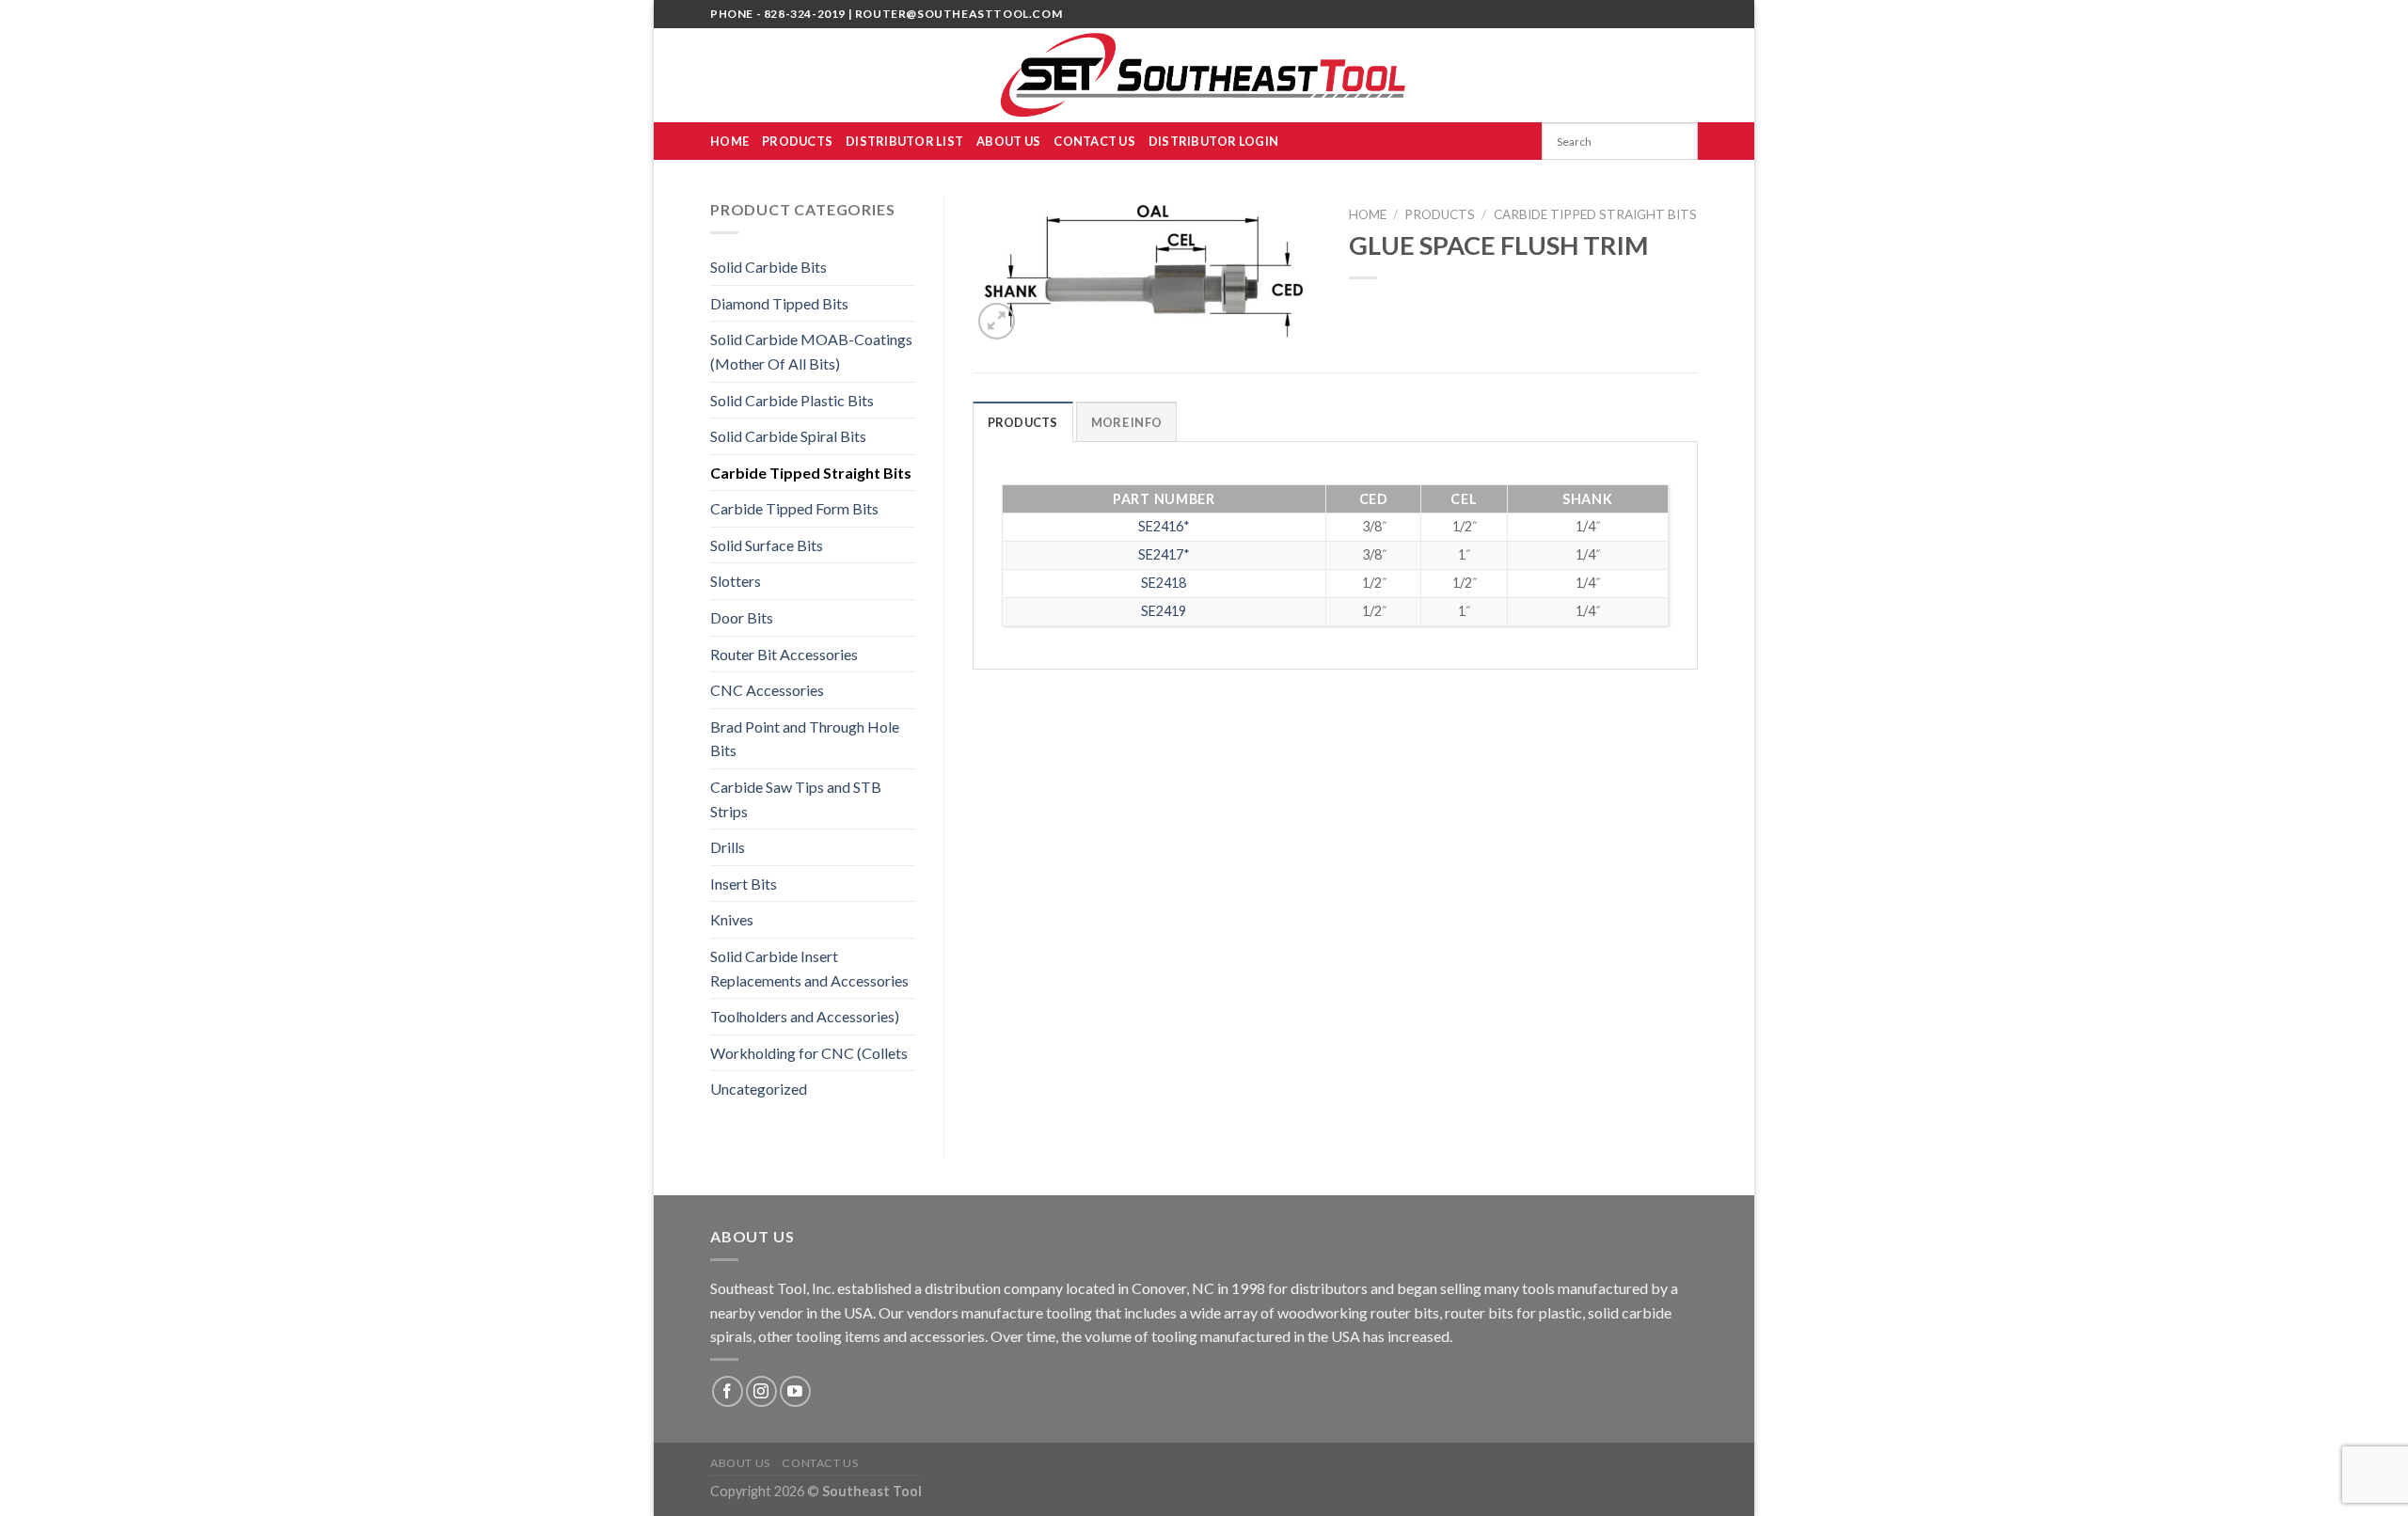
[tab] (1023, 421)
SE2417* (1164, 554)
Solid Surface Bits (767, 545)
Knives (732, 919)
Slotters (736, 581)
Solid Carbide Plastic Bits (792, 400)
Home (729, 141)
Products (797, 141)
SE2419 (1164, 611)
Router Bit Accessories (784, 654)
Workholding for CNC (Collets (809, 1053)
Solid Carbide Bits (768, 267)
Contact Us (1094, 141)
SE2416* (1164, 526)
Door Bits (742, 617)
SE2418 (1164, 583)
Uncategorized (759, 1089)
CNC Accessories (767, 690)
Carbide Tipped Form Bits (794, 508)
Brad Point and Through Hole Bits (805, 739)
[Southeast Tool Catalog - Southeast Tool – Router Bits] (1204, 75)
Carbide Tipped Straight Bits (811, 473)
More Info (1126, 422)
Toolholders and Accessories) (805, 1016)
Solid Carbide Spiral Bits (788, 436)
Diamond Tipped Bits (779, 303)
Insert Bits (744, 884)
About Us (1008, 141)
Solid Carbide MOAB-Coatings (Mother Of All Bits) (811, 351)
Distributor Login (1213, 141)
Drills (728, 847)
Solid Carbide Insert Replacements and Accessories (809, 968)
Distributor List (904, 141)
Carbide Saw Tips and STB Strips (796, 799)
